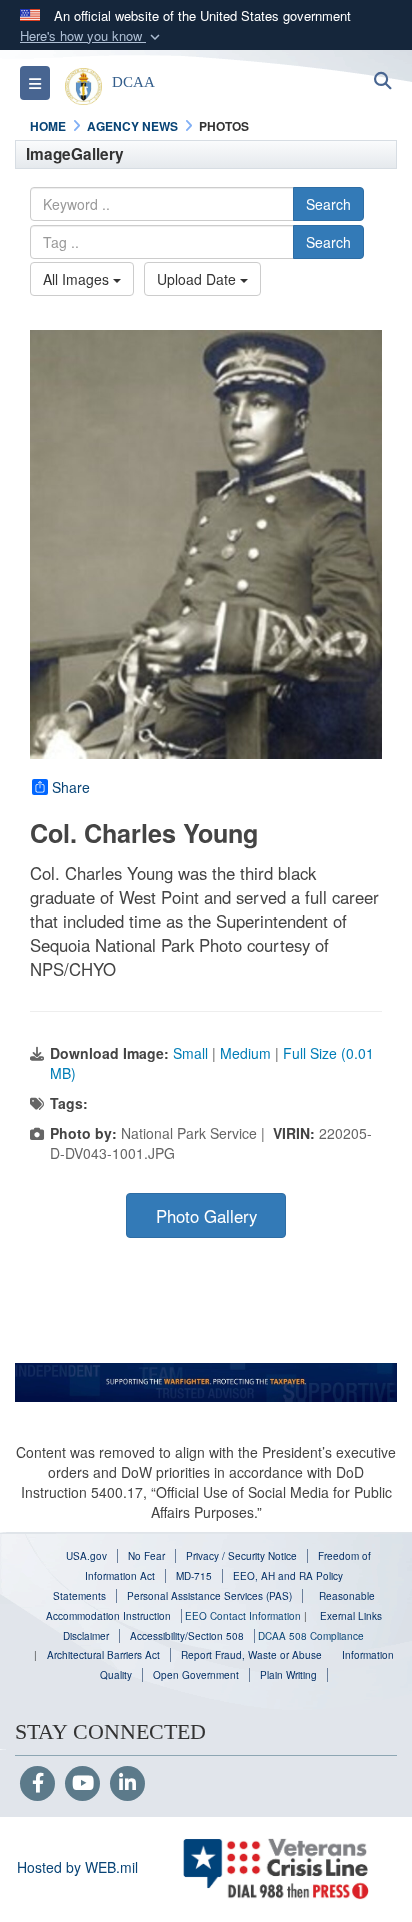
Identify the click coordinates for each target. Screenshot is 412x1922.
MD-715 (194, 1576)
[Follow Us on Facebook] (37, 1784)
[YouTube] (82, 1784)
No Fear (146, 1556)
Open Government (196, 1675)
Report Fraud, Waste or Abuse (251, 1655)
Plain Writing (288, 1675)
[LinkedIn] (127, 1784)
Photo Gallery (206, 1216)
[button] (92, 36)
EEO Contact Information (243, 1616)
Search (328, 204)
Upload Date (198, 279)
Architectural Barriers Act (103, 1655)
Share (71, 787)
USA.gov (86, 1556)
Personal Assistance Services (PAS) (209, 1596)
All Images (78, 279)
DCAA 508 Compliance (311, 1636)
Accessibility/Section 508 (187, 1636)
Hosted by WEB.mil (77, 1867)
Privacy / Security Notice (241, 1556)
